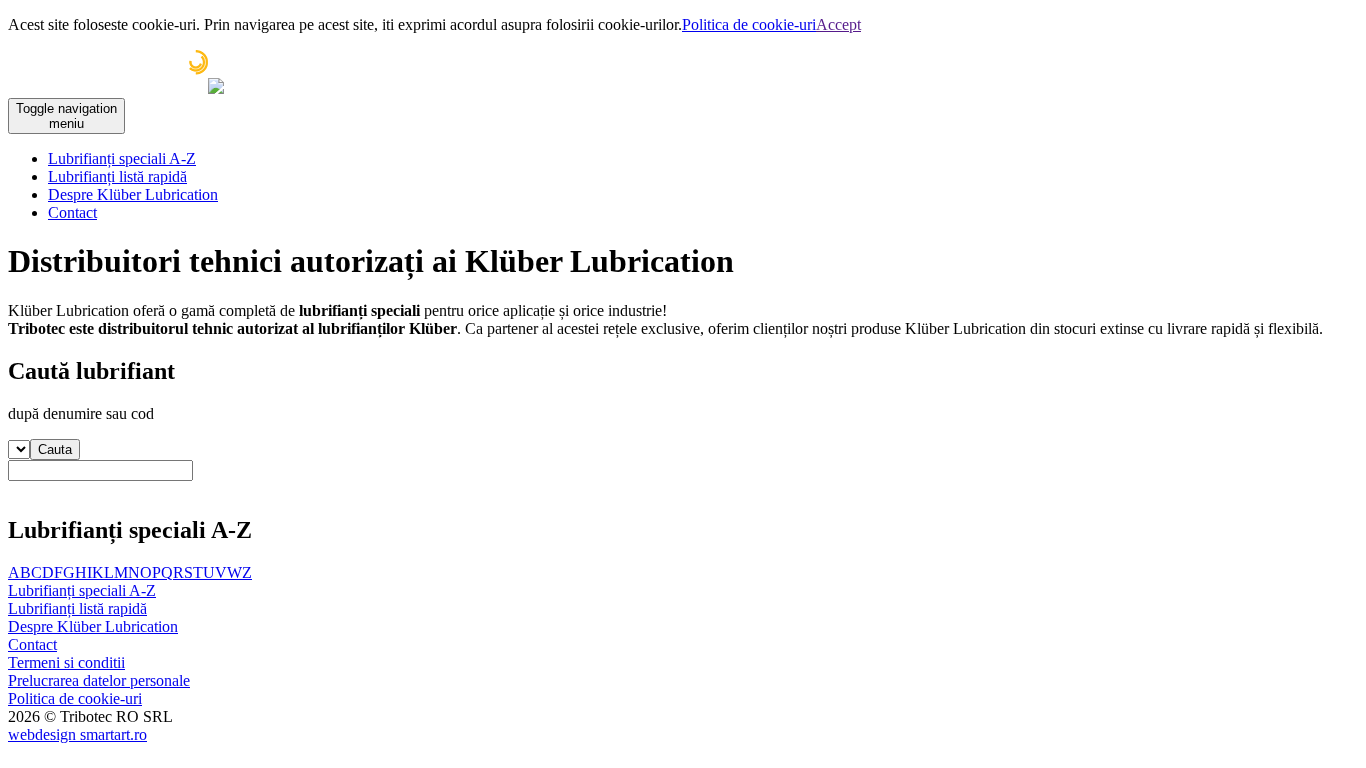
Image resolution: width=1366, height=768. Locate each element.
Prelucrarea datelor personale (99, 680)
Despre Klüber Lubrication (133, 194)
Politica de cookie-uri (749, 24)
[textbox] (100, 470)
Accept (838, 24)
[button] (55, 449)
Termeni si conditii (66, 662)
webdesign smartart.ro (77, 734)
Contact (72, 212)
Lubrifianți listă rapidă (117, 176)
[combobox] (683, 478)
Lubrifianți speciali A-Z (122, 158)
